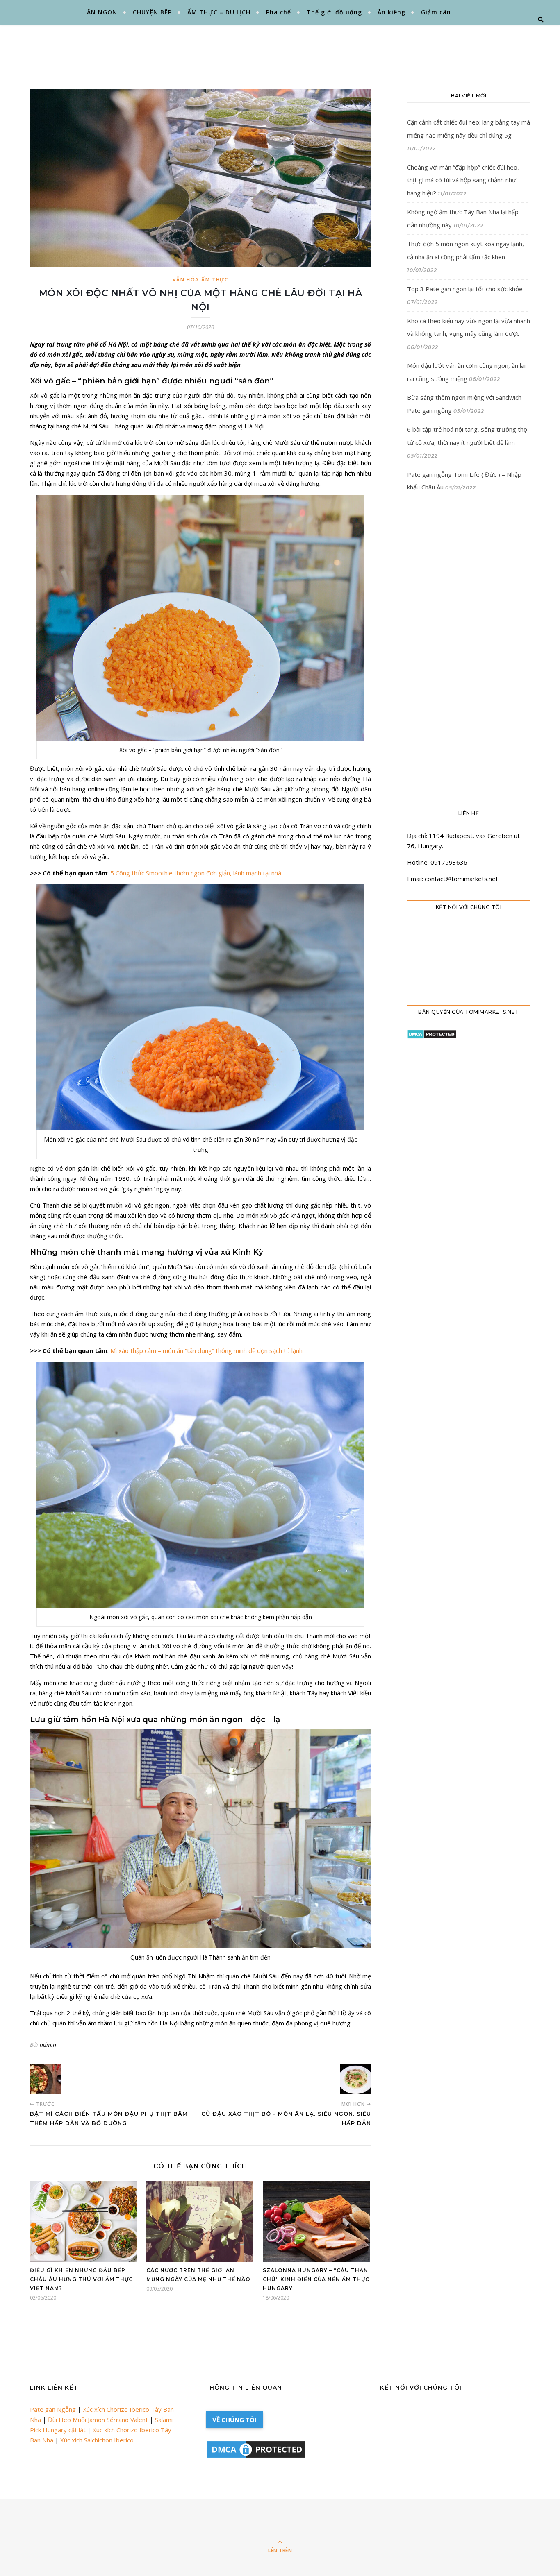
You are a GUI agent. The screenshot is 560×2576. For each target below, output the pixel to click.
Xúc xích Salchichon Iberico (97, 2440)
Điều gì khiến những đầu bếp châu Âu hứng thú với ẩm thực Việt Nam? (81, 2279)
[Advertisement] (300, 47)
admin (48, 2045)
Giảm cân (436, 12)
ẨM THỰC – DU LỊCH (219, 12)
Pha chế (279, 12)
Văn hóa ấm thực (200, 280)
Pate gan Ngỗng (53, 2409)
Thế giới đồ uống (334, 12)
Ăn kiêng (392, 12)
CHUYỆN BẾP (152, 12)
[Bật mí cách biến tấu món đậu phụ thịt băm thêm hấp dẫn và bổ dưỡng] (45, 2079)
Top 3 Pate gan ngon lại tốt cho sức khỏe (465, 289)
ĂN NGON (102, 12)
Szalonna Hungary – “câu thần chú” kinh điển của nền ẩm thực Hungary (316, 2279)
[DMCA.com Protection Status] (469, 1034)
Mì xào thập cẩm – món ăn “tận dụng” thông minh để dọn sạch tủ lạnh (206, 1350)
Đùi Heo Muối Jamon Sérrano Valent (98, 2420)
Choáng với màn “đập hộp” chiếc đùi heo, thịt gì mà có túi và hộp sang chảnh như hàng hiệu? (463, 180)
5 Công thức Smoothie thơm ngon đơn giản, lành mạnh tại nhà (196, 873)
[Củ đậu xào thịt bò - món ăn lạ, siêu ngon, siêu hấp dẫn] (356, 2079)
